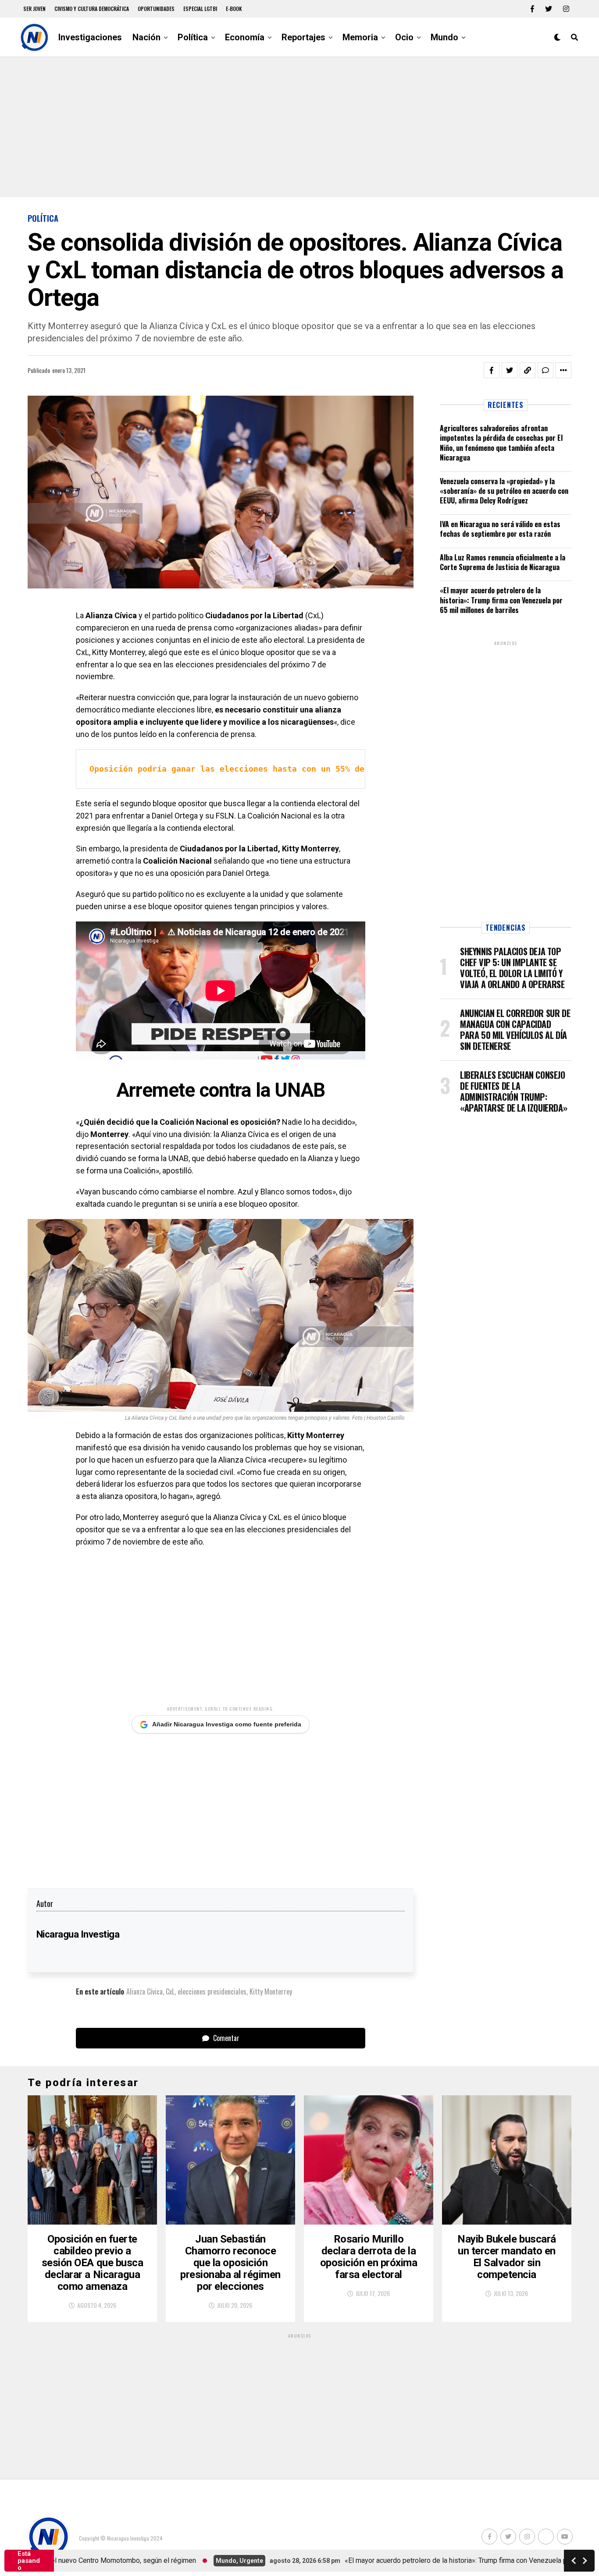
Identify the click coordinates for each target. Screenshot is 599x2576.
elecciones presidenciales (212, 1991)
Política (193, 37)
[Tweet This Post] (510, 370)
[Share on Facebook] (492, 370)
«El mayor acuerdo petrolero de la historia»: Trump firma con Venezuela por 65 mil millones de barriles (501, 600)
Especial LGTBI (200, 9)
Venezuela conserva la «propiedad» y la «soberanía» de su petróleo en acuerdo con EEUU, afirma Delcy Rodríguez (504, 491)
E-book (234, 9)
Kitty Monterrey (271, 1991)
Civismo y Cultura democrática (92, 9)
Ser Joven (34, 9)
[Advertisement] (299, 127)
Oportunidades (156, 9)
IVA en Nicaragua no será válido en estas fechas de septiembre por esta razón (500, 529)
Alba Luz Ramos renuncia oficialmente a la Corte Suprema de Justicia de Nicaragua (503, 562)
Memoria (360, 37)
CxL (170, 1991)
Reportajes (303, 37)
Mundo (444, 37)
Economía (245, 37)
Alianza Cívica (144, 1991)
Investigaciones (90, 37)
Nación (146, 37)
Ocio (404, 37)
